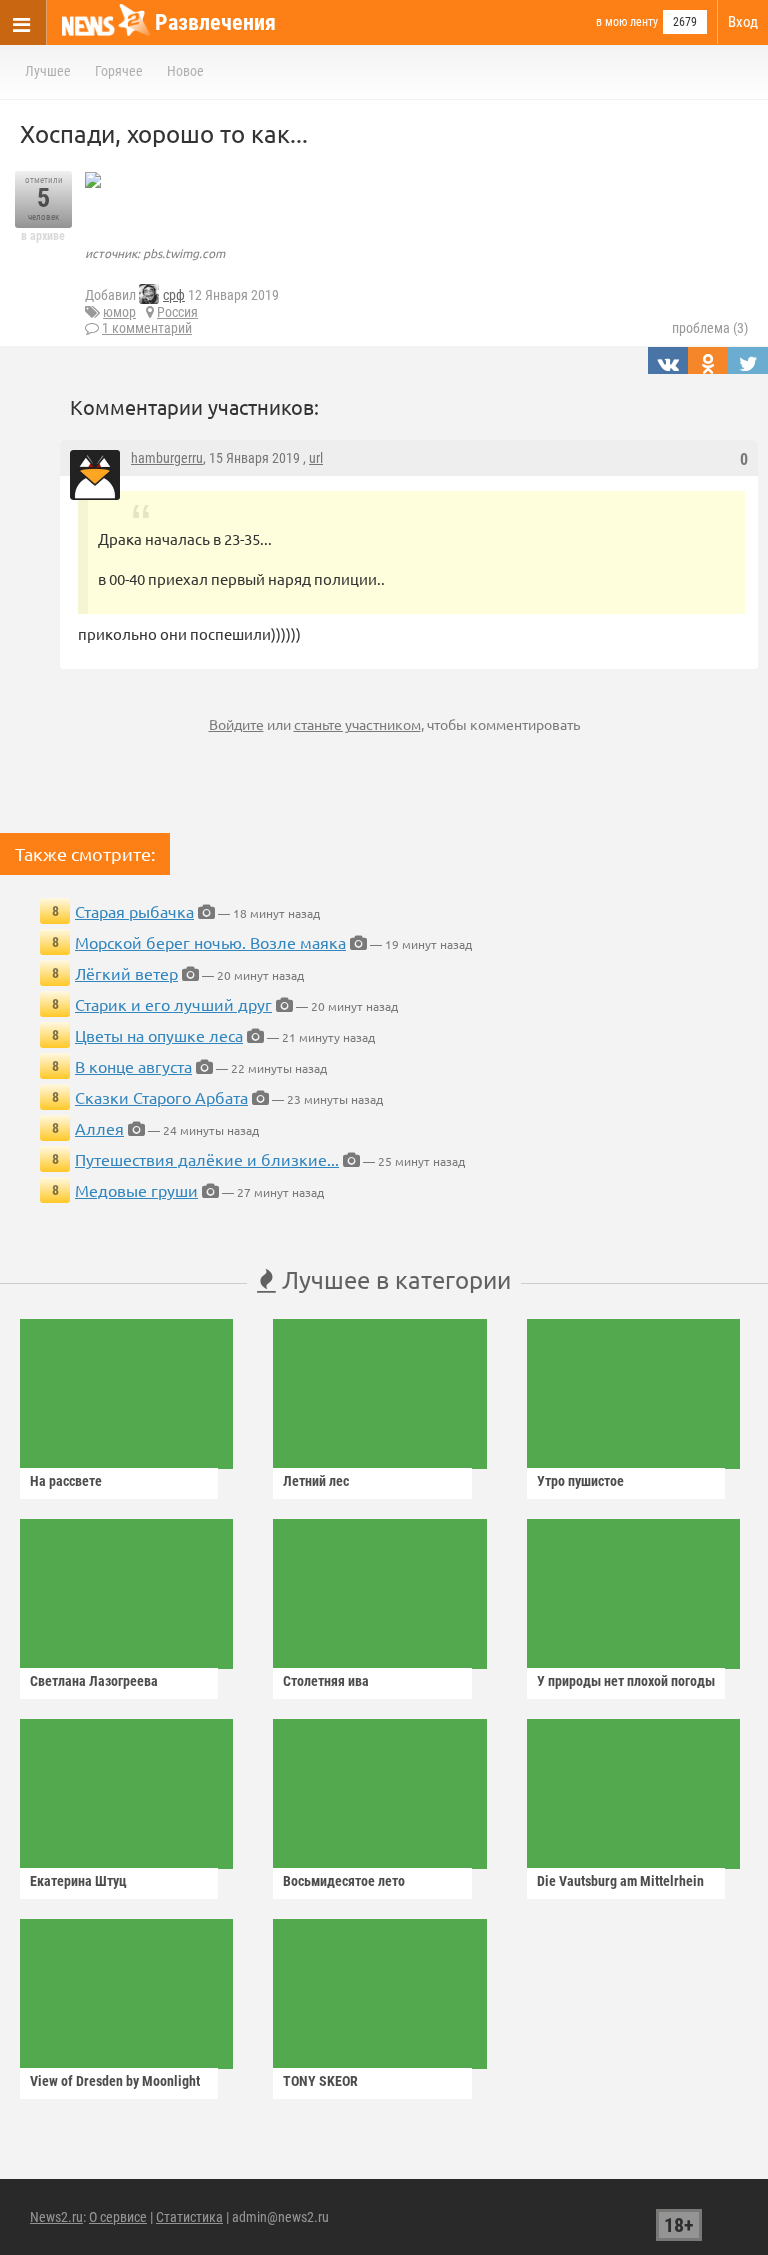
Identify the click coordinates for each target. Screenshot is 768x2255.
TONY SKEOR (320, 2081)
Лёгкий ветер (126, 973)
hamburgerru (167, 458)
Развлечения (215, 22)
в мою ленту (627, 22)
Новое (185, 71)
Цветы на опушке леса (159, 1035)
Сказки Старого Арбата (161, 1097)
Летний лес (316, 1481)
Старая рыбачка (134, 911)
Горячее (119, 71)
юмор (119, 312)
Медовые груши (136, 1190)
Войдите (236, 724)
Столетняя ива (326, 1681)
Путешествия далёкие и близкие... (207, 1159)
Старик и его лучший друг (173, 1004)
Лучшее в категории (393, 1279)
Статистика (189, 2217)
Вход (743, 22)
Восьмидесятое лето (344, 1881)
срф (174, 295)
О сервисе (118, 2217)
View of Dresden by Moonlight (115, 2081)
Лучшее (48, 71)
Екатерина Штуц (78, 1881)
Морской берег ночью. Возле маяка (210, 942)
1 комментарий (147, 328)
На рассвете (66, 1481)
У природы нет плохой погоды (626, 1681)
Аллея (99, 1128)
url (316, 458)
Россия (177, 312)
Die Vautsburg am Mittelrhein (620, 1881)
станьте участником (357, 724)
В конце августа (133, 1066)
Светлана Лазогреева (94, 1681)
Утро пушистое (580, 1481)
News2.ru (56, 2217)
